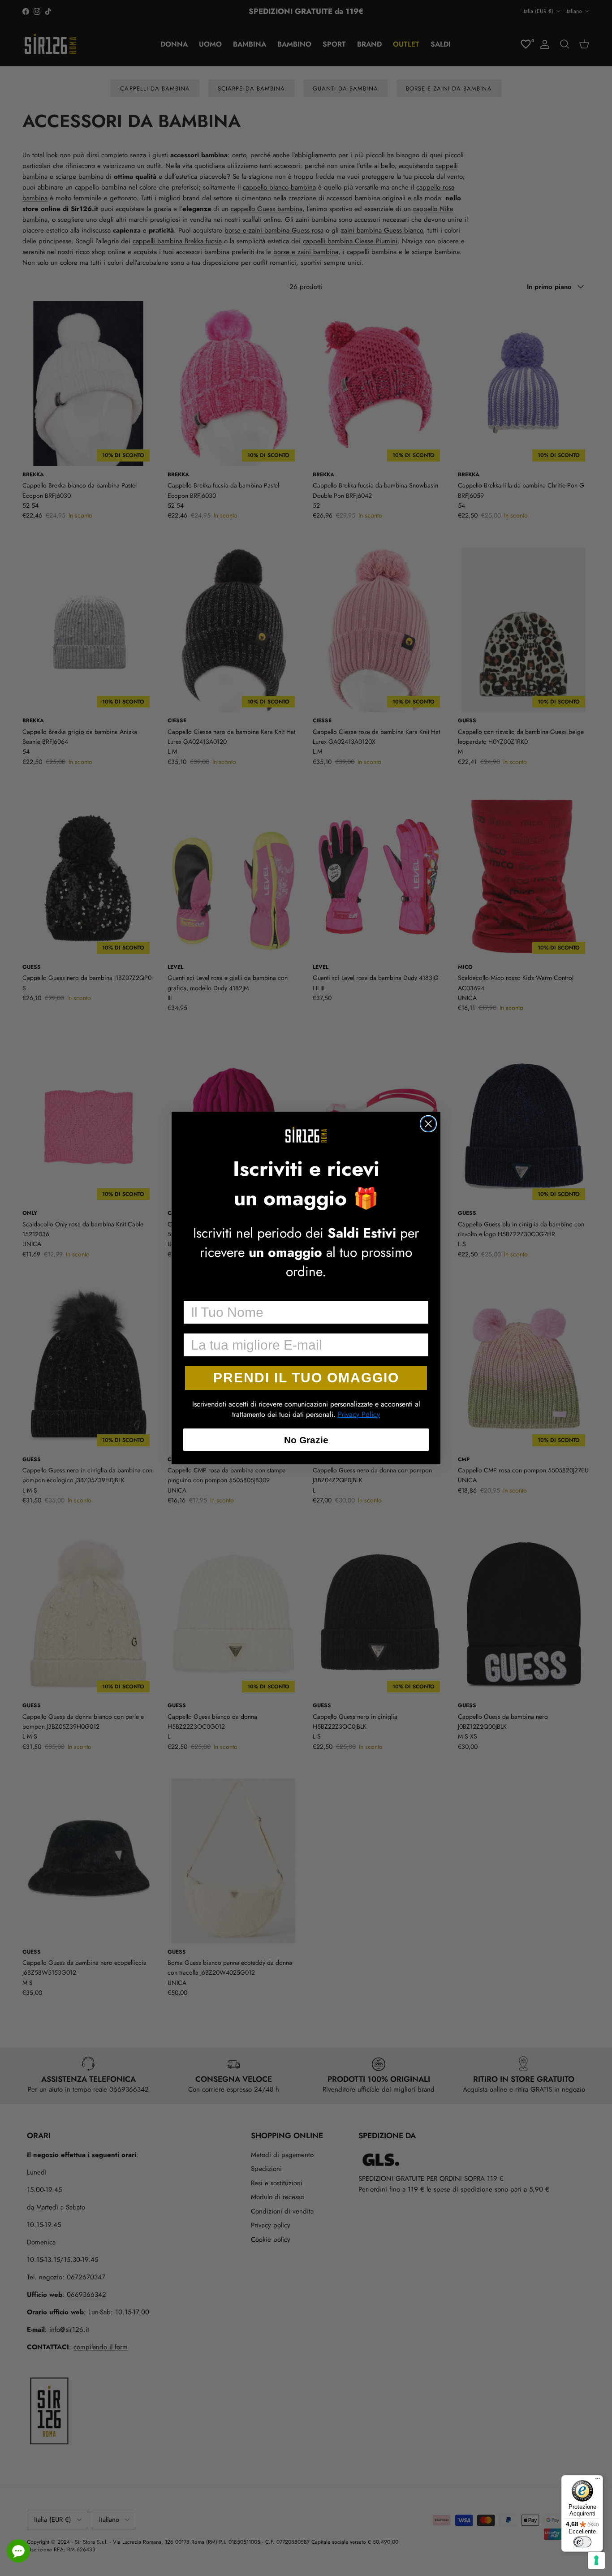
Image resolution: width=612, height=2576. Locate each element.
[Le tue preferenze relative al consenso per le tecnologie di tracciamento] (596, 2560)
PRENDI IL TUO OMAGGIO (306, 1378)
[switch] (582, 2542)
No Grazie (306, 1440)
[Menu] (598, 2481)
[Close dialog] (428, 1124)
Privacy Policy (359, 1414)
